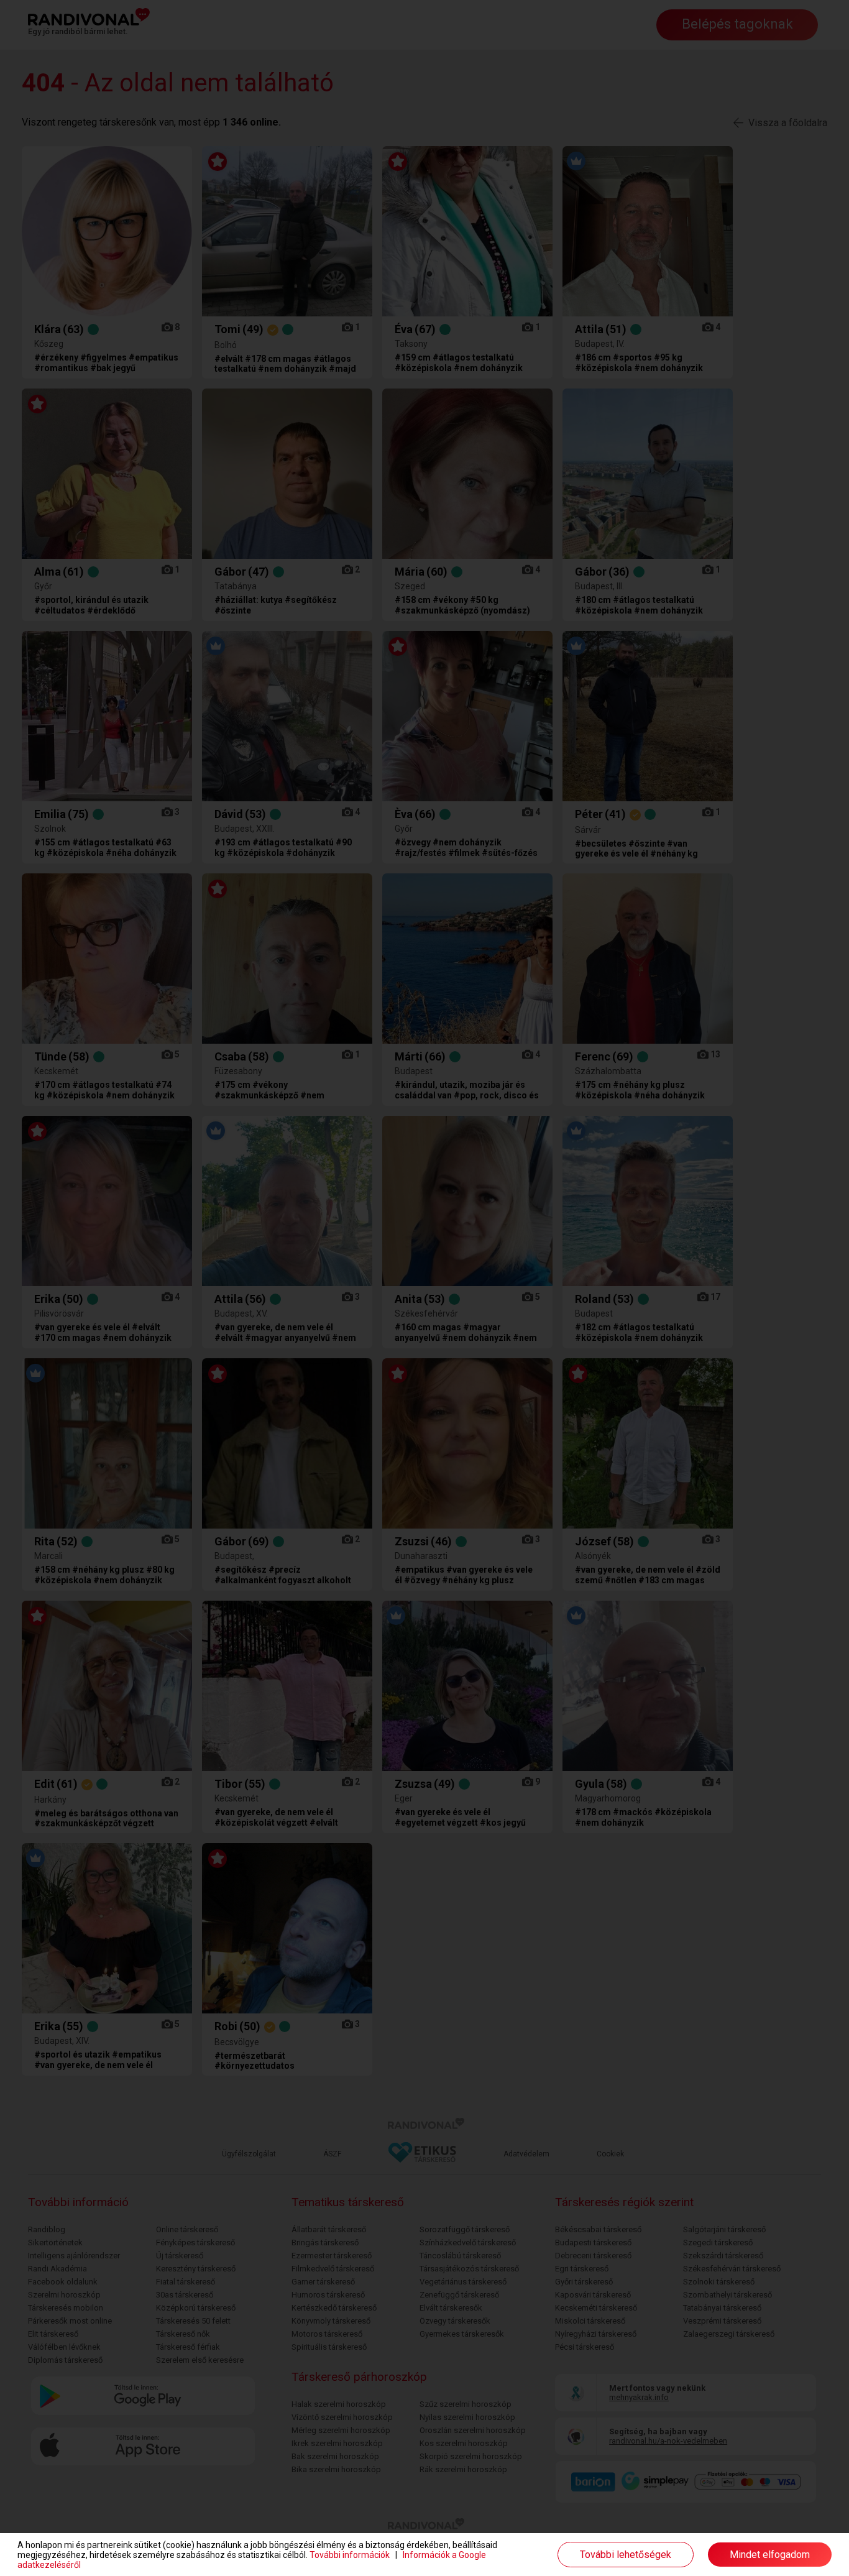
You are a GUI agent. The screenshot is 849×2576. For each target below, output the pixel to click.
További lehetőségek (626, 2555)
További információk (350, 2555)
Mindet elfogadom (770, 2555)
